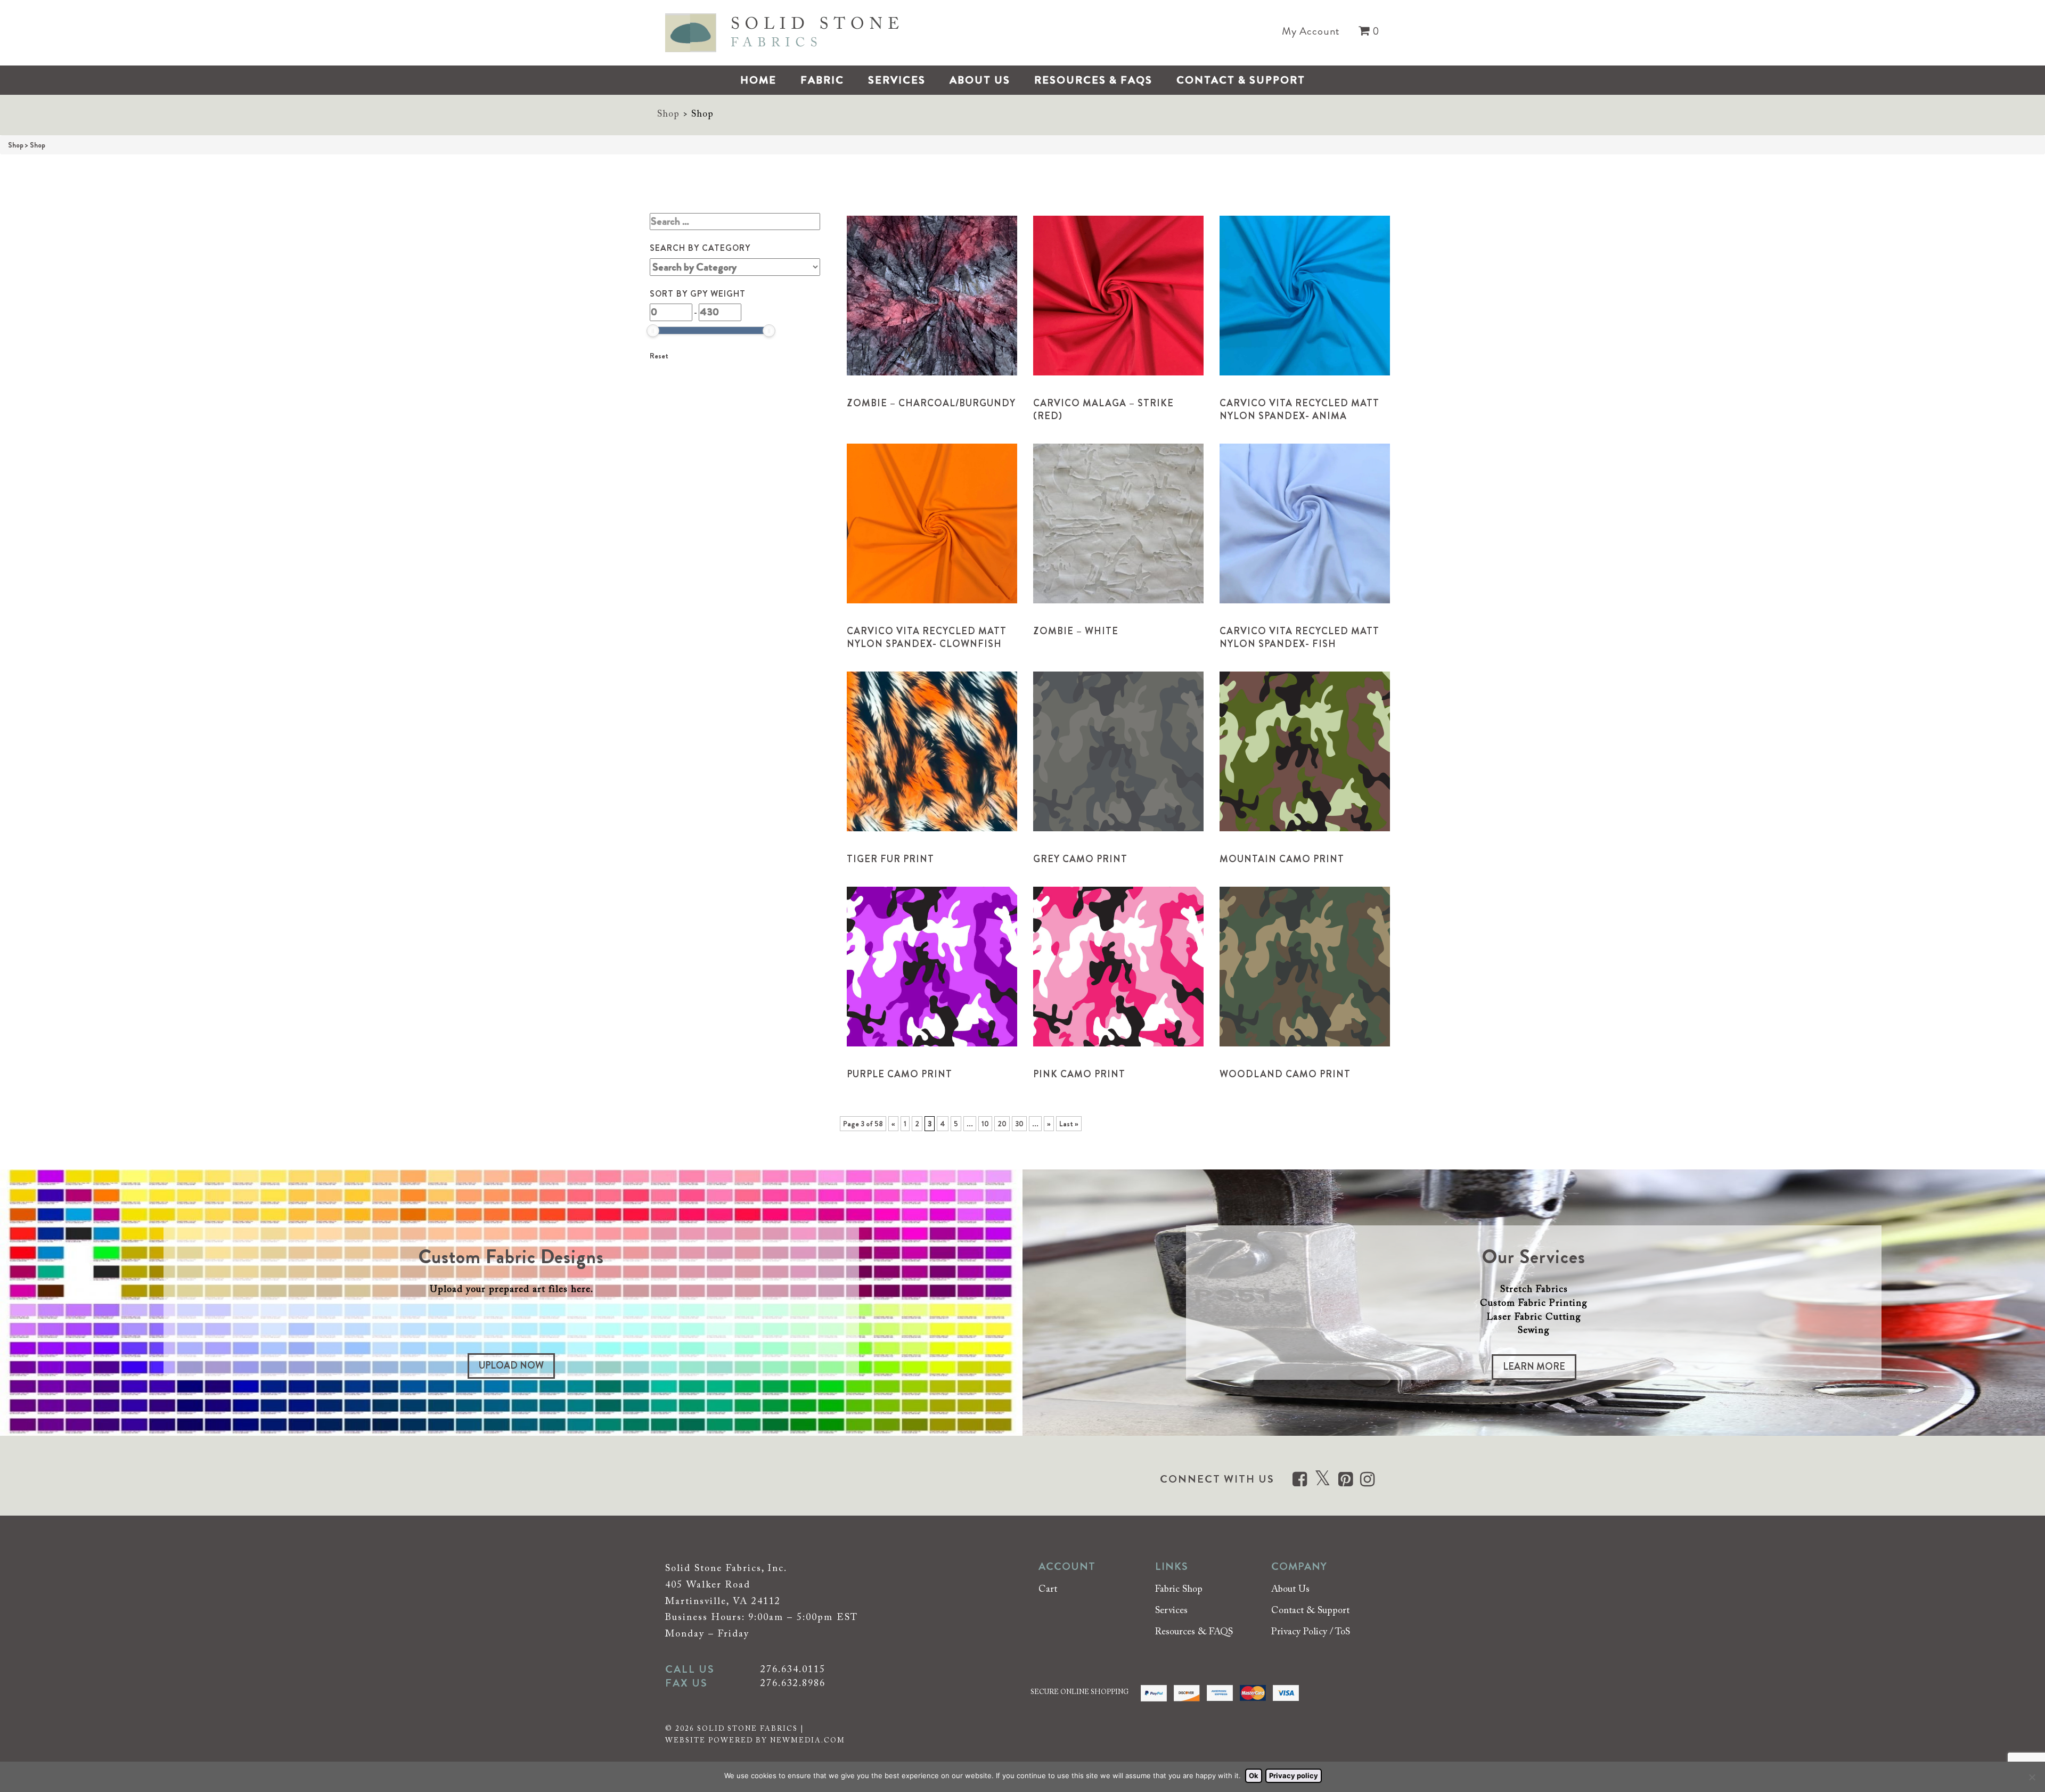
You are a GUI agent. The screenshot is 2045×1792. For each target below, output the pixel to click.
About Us (980, 80)
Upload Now (511, 1365)
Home (758, 80)
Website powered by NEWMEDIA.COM (755, 1741)
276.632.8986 (793, 1684)
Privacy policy (1294, 1775)
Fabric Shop (1179, 1590)
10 (985, 1124)
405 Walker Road (708, 1585)
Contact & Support (1241, 80)
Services (897, 80)
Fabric (822, 80)
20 (1002, 1124)
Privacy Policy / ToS (1311, 1632)
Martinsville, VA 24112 (723, 1602)
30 (1019, 1124)
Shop (668, 114)
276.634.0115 (793, 1670)
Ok (1254, 1775)
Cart (1048, 1590)
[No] (2032, 1777)
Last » (1069, 1124)
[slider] (653, 331)
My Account (1311, 31)
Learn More (1534, 1366)
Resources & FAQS (1093, 80)
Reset (659, 356)
